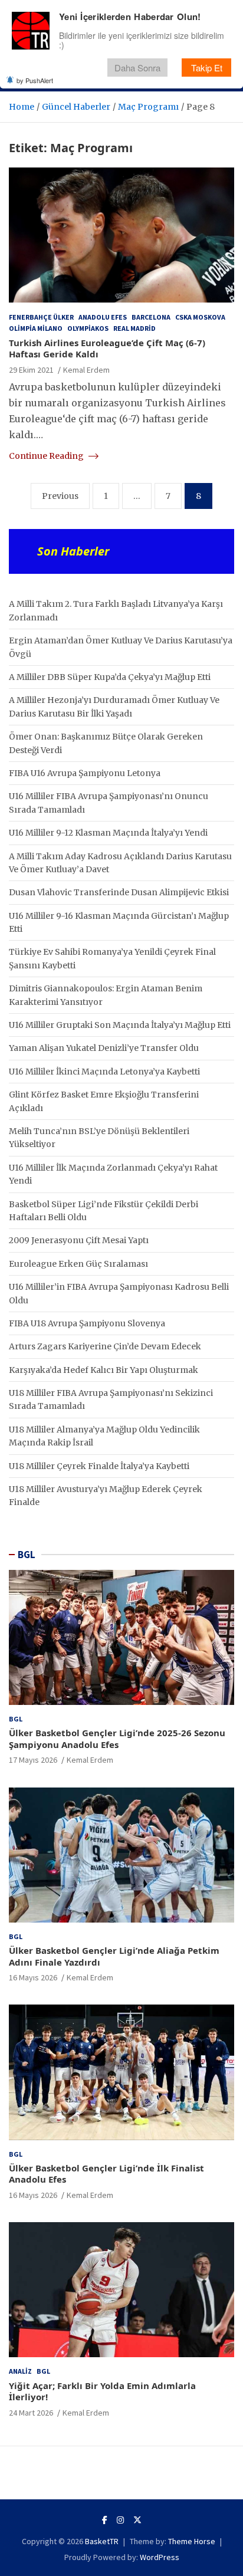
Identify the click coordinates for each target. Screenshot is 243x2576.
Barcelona (151, 317)
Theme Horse (192, 2541)
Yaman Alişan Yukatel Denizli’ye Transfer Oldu (104, 1048)
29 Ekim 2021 (31, 370)
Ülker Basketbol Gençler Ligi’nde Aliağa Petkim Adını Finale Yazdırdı (114, 1956)
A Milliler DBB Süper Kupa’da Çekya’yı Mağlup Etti (110, 677)
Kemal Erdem (86, 370)
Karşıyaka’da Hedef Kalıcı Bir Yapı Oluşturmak (104, 1370)
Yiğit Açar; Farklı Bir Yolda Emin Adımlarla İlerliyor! (102, 2391)
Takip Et (207, 68)
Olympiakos (88, 328)
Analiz (20, 2371)
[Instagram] (120, 2520)
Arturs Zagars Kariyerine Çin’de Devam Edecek (105, 1346)
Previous (60, 496)
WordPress (160, 2557)
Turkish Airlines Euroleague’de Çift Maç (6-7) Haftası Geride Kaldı (107, 349)
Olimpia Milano (36, 328)
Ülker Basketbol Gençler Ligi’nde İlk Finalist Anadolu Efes (106, 2174)
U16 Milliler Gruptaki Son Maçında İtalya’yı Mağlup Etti (120, 1025)
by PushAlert (35, 80)
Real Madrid (134, 328)
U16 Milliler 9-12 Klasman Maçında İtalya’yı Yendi (108, 833)
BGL (27, 1555)
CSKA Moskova (200, 317)
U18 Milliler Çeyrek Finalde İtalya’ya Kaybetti (99, 1466)
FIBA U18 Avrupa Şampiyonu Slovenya (87, 1323)
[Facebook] (105, 2520)
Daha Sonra (137, 68)
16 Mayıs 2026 (33, 1977)
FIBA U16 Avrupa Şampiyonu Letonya (85, 773)
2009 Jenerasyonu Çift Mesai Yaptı (79, 1240)
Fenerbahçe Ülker (41, 317)
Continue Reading (47, 456)
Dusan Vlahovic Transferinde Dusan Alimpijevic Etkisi (119, 892)
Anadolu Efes (103, 317)
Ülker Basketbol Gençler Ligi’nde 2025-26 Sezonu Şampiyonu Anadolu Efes (117, 1739)
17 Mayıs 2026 (33, 1760)
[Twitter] (137, 2520)
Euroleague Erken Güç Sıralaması (78, 1264)
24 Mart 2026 (31, 2413)
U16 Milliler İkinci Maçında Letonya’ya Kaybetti (104, 1072)
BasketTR (102, 2541)
